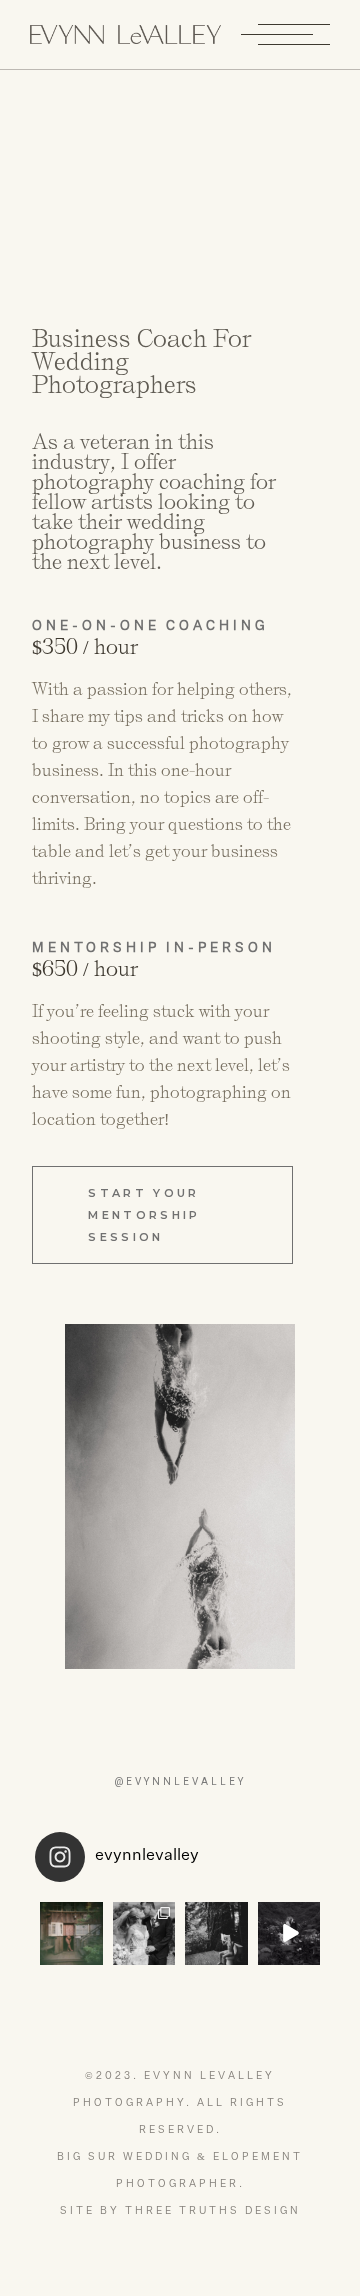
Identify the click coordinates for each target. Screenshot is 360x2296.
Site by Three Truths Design (180, 2211)
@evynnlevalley (180, 1781)
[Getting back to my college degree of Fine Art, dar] (216, 1933)
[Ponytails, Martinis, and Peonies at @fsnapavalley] (144, 1933)
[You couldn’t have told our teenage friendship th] (289, 1933)
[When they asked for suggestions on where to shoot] (71, 1933)
